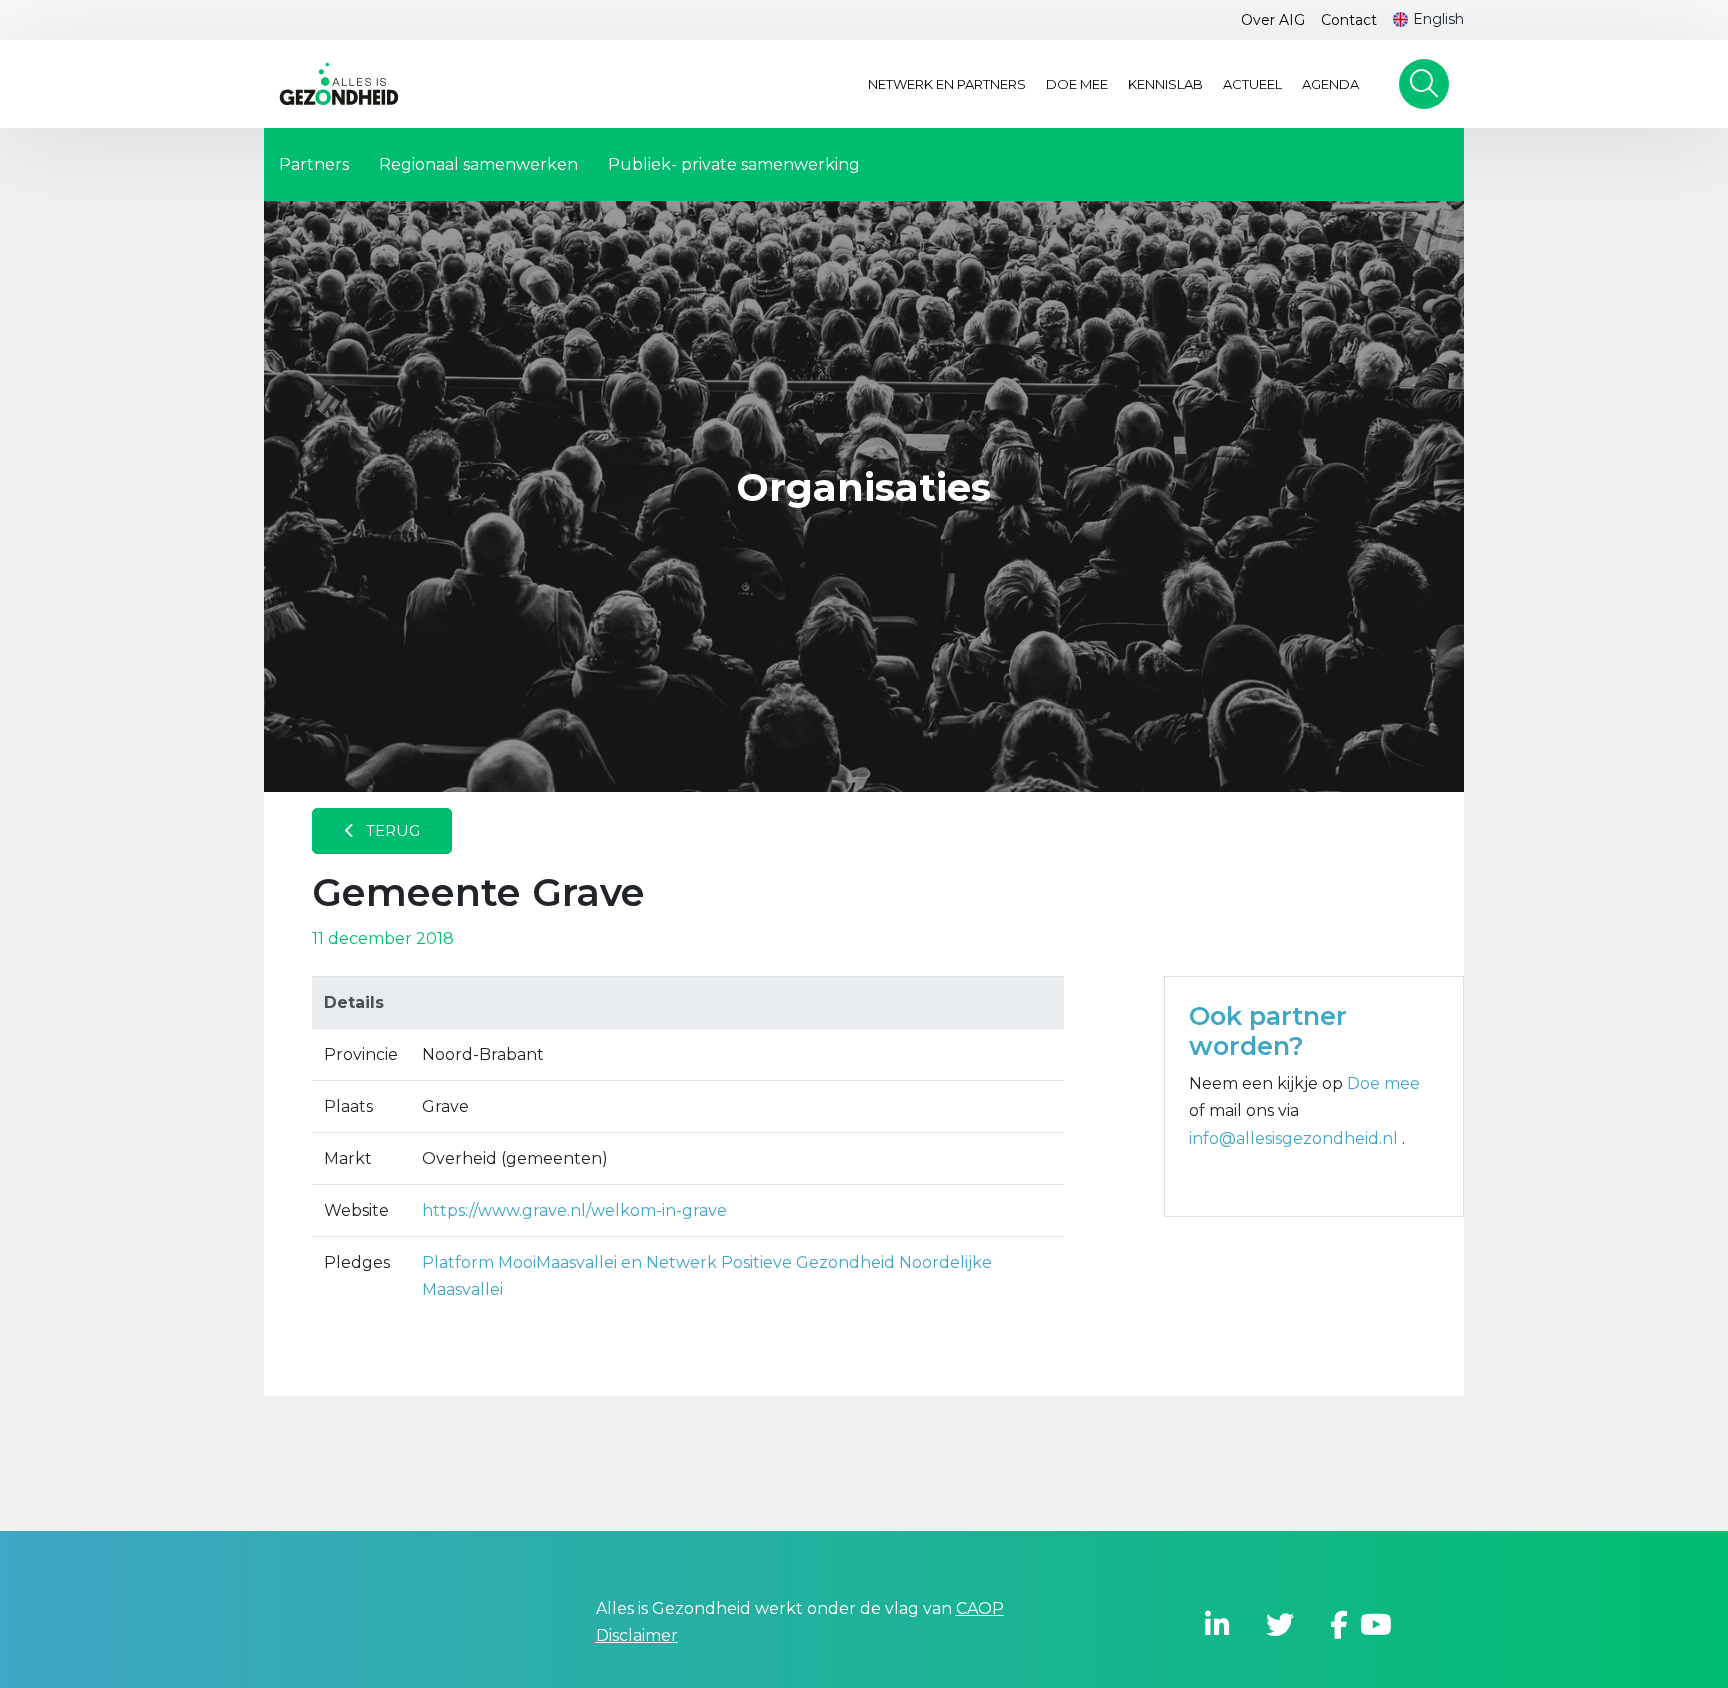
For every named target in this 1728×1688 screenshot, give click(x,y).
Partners (314, 164)
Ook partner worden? (1268, 1031)
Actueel (1252, 84)
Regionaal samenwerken (478, 164)
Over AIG (1273, 20)
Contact (1349, 20)
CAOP (980, 1608)
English (1438, 19)
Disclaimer (637, 1635)
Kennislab (1165, 84)
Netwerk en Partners (947, 84)
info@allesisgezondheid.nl (1295, 1138)
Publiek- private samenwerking (734, 164)
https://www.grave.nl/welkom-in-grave (574, 1210)
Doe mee (1077, 84)
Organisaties (864, 487)
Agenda (1330, 84)
